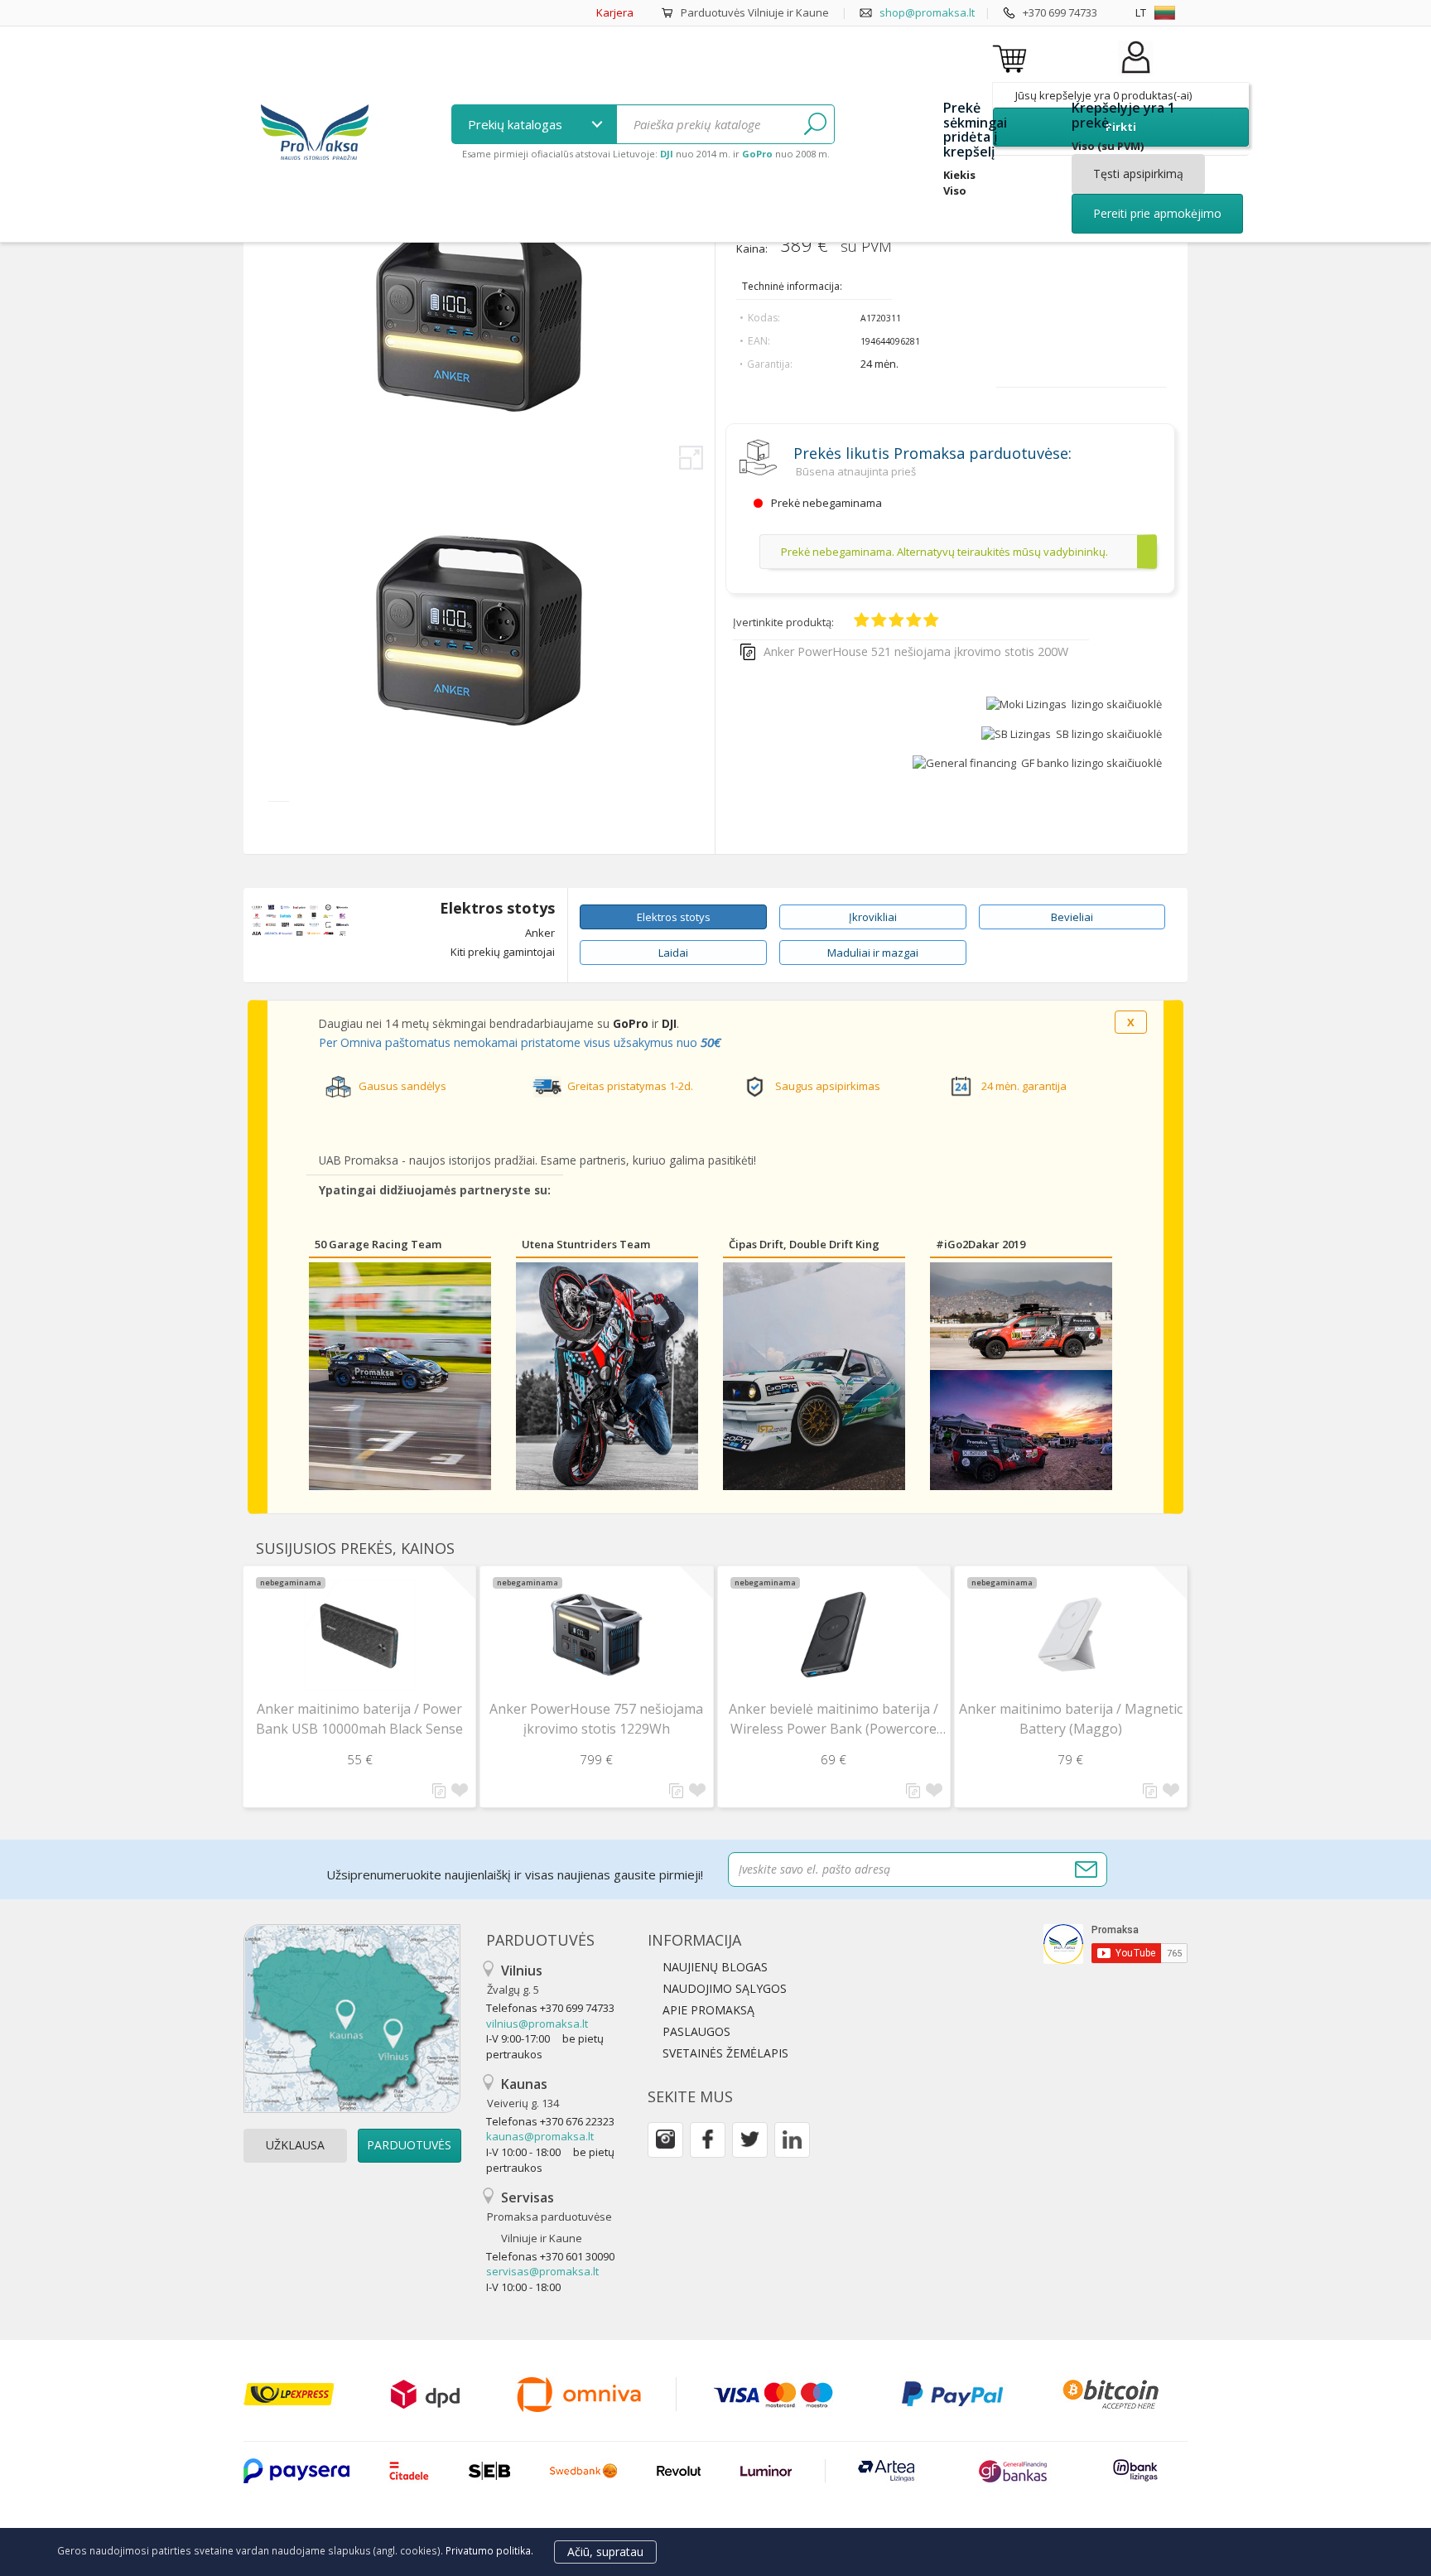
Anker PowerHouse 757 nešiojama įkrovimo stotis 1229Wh (596, 1719)
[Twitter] (750, 2140)
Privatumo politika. (489, 2550)
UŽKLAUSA (295, 2145)
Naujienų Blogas (715, 1967)
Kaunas (523, 2093)
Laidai (673, 953)
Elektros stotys (497, 909)
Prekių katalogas (517, 124)
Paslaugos (696, 2031)
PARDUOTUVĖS (409, 2145)
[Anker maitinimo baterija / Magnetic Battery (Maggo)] (1071, 1635)
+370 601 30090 (577, 2256)
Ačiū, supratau (605, 2552)
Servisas (549, 2217)
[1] (815, 124)
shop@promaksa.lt (927, 12)
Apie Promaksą (708, 2010)
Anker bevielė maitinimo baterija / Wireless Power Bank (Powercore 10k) (834, 1719)
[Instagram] (665, 2140)
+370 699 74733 (1060, 12)
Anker (540, 933)
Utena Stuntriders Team (586, 1244)
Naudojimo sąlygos (725, 1988)
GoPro (631, 1023)
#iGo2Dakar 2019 (980, 1244)
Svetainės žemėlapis (725, 2053)
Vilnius (515, 1979)
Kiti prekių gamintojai (503, 952)
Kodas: (764, 318)
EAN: (759, 341)
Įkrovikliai (873, 917)
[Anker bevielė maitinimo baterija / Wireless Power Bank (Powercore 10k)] (834, 1635)
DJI (669, 1023)
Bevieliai (1072, 917)
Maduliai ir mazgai (873, 953)
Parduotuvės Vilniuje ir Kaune (755, 12)
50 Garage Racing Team (378, 1244)
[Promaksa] (314, 134)
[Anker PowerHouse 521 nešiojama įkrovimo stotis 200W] (479, 776)
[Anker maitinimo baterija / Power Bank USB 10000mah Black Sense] (359, 1635)
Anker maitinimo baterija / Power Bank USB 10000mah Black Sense (359, 1719)
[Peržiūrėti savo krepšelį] (1012, 58)
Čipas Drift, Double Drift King (804, 1244)
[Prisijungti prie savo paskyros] (1135, 74)
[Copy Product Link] (748, 652)
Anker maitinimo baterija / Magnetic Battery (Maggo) (1071, 1719)
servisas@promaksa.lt (542, 2271)
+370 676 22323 (577, 2121)
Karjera (615, 12)
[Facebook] (708, 2140)
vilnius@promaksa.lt (537, 2024)
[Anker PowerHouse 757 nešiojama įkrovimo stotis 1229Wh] (596, 1635)
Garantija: (770, 364)
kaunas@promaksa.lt (540, 2136)
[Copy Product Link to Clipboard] (439, 1791)
